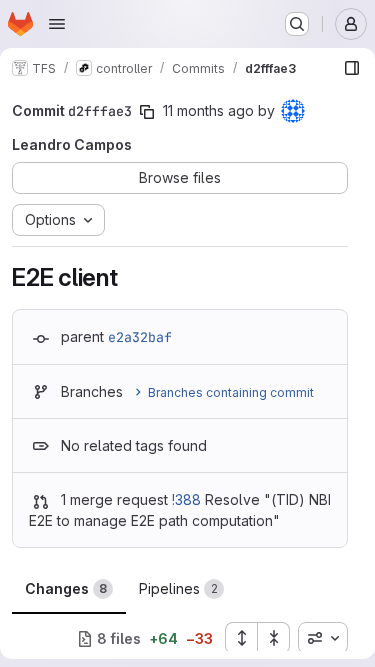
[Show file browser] (352, 68)
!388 (186, 499)
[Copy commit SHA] (147, 112)
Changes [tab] (66, 588)
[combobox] (323, 638)
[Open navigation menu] (57, 24)
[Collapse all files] (274, 638)
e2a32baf (140, 337)
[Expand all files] (241, 638)
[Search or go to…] (297, 24)
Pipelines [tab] (178, 588)
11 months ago (208, 110)
